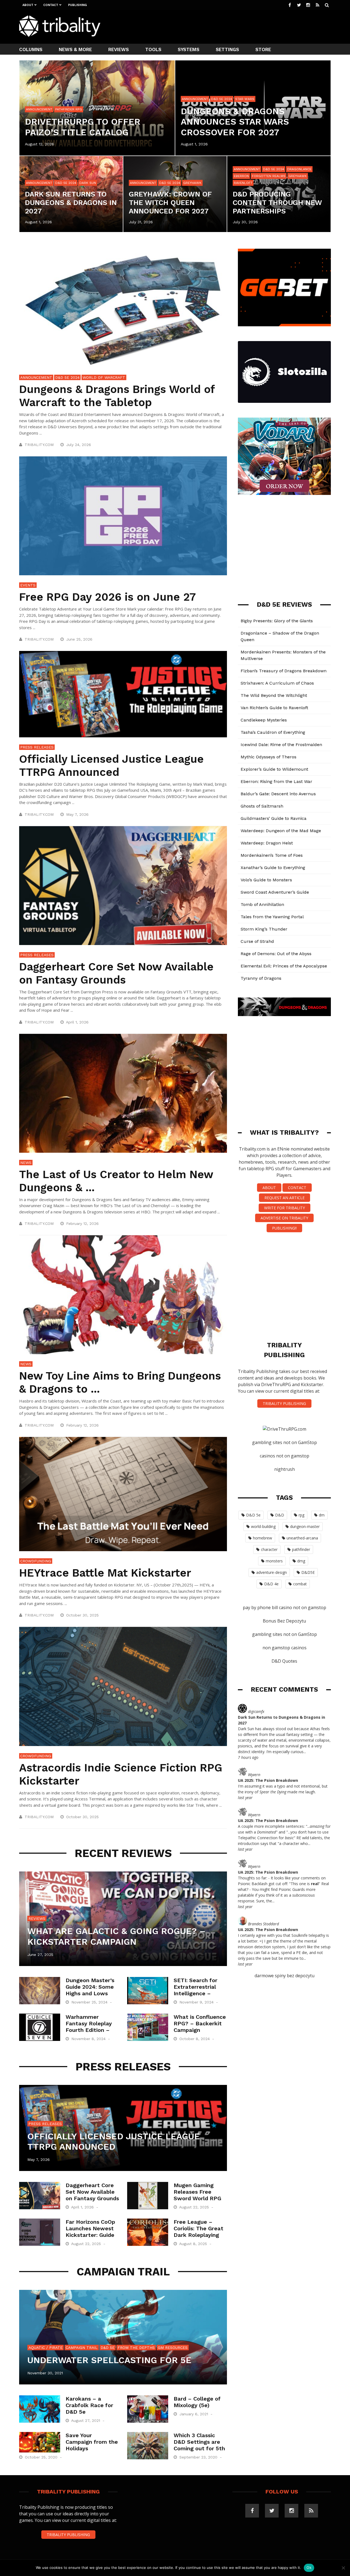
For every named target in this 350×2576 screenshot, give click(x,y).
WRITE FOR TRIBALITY (285, 1208)
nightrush (285, 1469)
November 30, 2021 (45, 2373)
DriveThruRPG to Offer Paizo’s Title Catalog (83, 127)
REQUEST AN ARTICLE (285, 1198)
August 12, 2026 (40, 144)
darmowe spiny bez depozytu (285, 1976)
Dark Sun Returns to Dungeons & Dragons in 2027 (71, 203)
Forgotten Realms (269, 176)
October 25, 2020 (42, 2457)
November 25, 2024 (90, 2002)
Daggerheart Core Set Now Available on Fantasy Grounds (116, 973)
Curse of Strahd (257, 941)
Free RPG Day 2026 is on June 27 (107, 597)
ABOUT (269, 1188)
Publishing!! (284, 1228)
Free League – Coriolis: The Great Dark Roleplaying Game (199, 2232)
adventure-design (272, 1572)
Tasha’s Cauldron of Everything (273, 732)
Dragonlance (299, 169)
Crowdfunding (36, 1561)
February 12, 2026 (83, 1224)
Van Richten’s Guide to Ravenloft (274, 708)
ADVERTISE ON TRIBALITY (284, 1218)
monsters (274, 1561)
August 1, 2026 (194, 144)
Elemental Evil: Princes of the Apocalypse (284, 966)
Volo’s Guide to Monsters (266, 880)
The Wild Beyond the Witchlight (274, 695)
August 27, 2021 (86, 2420)
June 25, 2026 (80, 639)
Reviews (119, 49)
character (269, 1549)
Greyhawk (192, 183)
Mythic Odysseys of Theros (269, 757)
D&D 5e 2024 (222, 99)
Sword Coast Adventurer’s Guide (275, 892)
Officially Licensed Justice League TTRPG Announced (111, 766)
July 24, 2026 (79, 445)
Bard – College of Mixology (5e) (197, 2402)
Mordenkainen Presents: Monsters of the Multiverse (283, 655)
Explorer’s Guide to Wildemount (274, 769)
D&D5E (308, 1572)
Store (263, 49)
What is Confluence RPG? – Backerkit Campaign (200, 2023)
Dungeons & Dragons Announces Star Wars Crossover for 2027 (235, 122)
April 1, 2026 (78, 1022)
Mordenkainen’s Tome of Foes (272, 855)
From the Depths (136, 2348)
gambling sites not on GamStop (285, 1442)
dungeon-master (305, 1526)
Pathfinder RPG (69, 109)
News (26, 1163)
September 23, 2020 (199, 2457)
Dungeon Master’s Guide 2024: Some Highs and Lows (90, 1987)
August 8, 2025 (194, 2244)
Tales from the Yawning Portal (272, 917)
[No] (343, 2568)
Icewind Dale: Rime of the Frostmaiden (281, 745)
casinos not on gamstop (285, 1456)
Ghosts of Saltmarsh (262, 806)
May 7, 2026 (78, 814)
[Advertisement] (231, 26)
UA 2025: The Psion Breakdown (268, 1780)
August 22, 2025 (195, 2207)
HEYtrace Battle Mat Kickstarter (105, 1573)
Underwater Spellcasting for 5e (109, 2360)
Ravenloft (243, 183)
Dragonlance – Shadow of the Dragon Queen (280, 636)
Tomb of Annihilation (262, 904)
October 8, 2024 (195, 2039)
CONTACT (297, 1188)
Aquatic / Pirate (46, 2348)
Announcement (39, 109)
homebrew (262, 1538)
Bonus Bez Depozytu (284, 1621)
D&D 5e (108, 2348)
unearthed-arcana (302, 1538)
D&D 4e (271, 1584)
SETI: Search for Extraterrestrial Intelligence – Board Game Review (196, 1993)
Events (28, 585)
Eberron (241, 176)
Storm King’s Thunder (264, 929)
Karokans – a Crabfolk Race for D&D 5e (89, 2405)
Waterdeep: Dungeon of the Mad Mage (281, 831)
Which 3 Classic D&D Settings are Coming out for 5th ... (199, 2445)
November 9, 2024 (197, 2002)
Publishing (78, 5)
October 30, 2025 (83, 1615)
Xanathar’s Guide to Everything (273, 868)
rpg (301, 1515)
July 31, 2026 (141, 222)
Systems (189, 49)
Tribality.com (39, 445)
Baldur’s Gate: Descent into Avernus (278, 794)
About (28, 5)
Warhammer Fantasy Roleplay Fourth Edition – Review (89, 2027)
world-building (263, 1526)
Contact (51, 5)
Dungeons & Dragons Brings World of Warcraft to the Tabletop (117, 396)
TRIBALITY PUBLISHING (284, 1403)
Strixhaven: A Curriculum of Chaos (277, 683)
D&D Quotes (284, 1661)
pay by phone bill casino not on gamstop (285, 1607)
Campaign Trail (82, 2348)
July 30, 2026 (245, 222)
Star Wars (245, 99)
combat (300, 1584)
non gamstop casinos (285, 1648)
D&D (280, 1515)
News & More (75, 49)
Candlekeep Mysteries (264, 720)
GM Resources (173, 2348)
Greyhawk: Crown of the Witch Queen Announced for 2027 (170, 203)
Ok (309, 2568)
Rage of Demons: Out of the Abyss (276, 954)
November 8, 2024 (89, 2039)
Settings (227, 49)
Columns (31, 49)
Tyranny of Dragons (261, 978)
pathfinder (301, 1549)
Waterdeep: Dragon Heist (267, 843)
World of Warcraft (104, 377)
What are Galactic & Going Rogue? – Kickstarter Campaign (116, 1936)
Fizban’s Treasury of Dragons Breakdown (284, 671)
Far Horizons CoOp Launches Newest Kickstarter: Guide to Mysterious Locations (90, 2235)
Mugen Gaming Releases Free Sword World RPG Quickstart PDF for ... (199, 2198)
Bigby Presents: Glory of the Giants (277, 621)
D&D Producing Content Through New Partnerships (277, 203)
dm (322, 1515)
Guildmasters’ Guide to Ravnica (274, 818)
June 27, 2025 (40, 1955)
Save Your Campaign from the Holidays (92, 2442)
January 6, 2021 (194, 2414)
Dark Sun (88, 183)
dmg (301, 1561)
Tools (153, 49)
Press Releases (37, 747)
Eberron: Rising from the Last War (276, 781)
